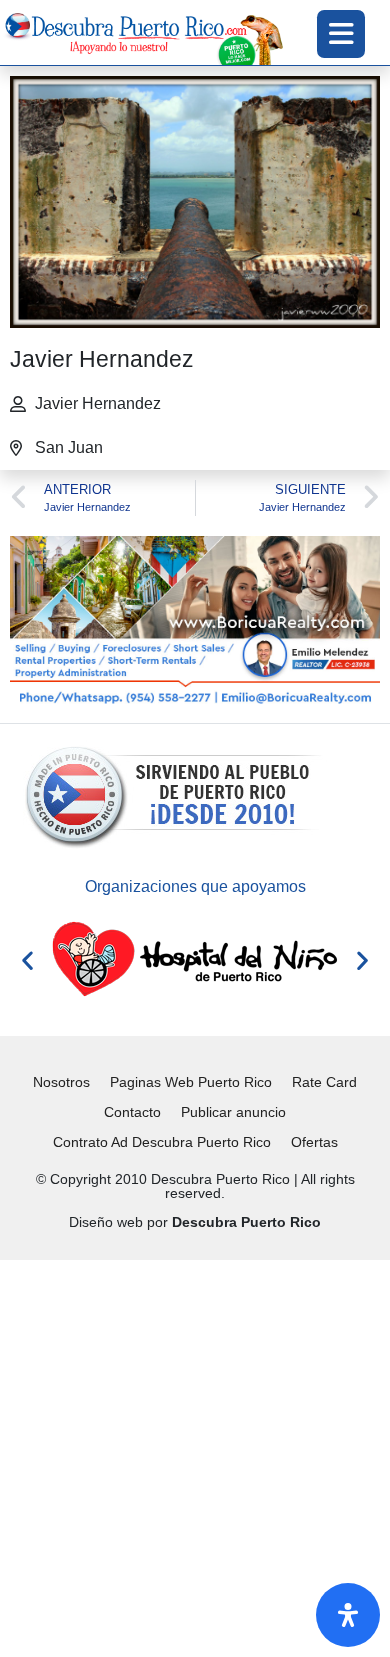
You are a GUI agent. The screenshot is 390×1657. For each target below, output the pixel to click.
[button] (27, 960)
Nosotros (61, 1082)
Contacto (132, 1112)
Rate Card (324, 1082)
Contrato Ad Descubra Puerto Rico (162, 1142)
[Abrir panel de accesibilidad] (348, 1615)
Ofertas (314, 1142)
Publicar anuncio (233, 1112)
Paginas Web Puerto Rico (191, 1082)
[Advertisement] (195, 1455)
